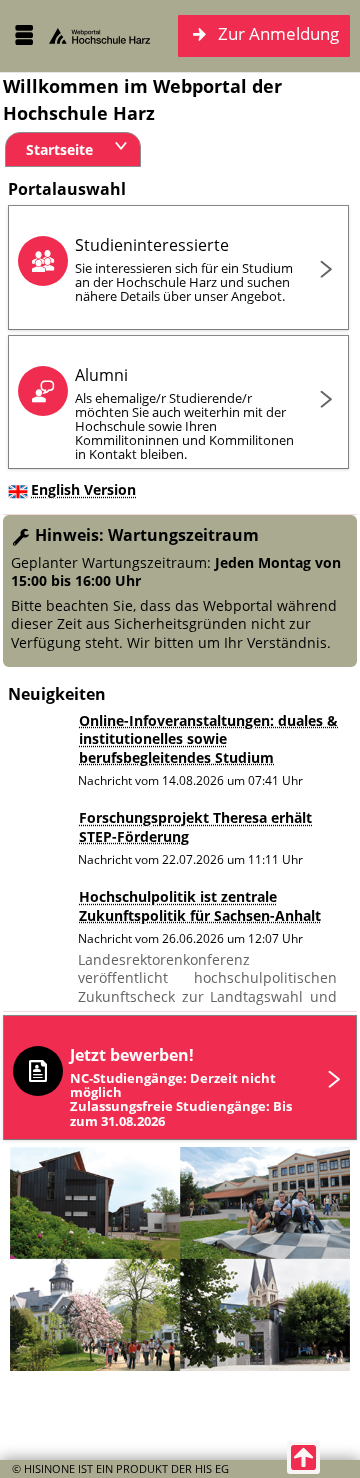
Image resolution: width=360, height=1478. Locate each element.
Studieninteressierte (184, 269)
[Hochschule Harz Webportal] (100, 36)
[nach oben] (303, 1458)
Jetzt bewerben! (181, 1086)
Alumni (184, 413)
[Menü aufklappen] (24, 35)
